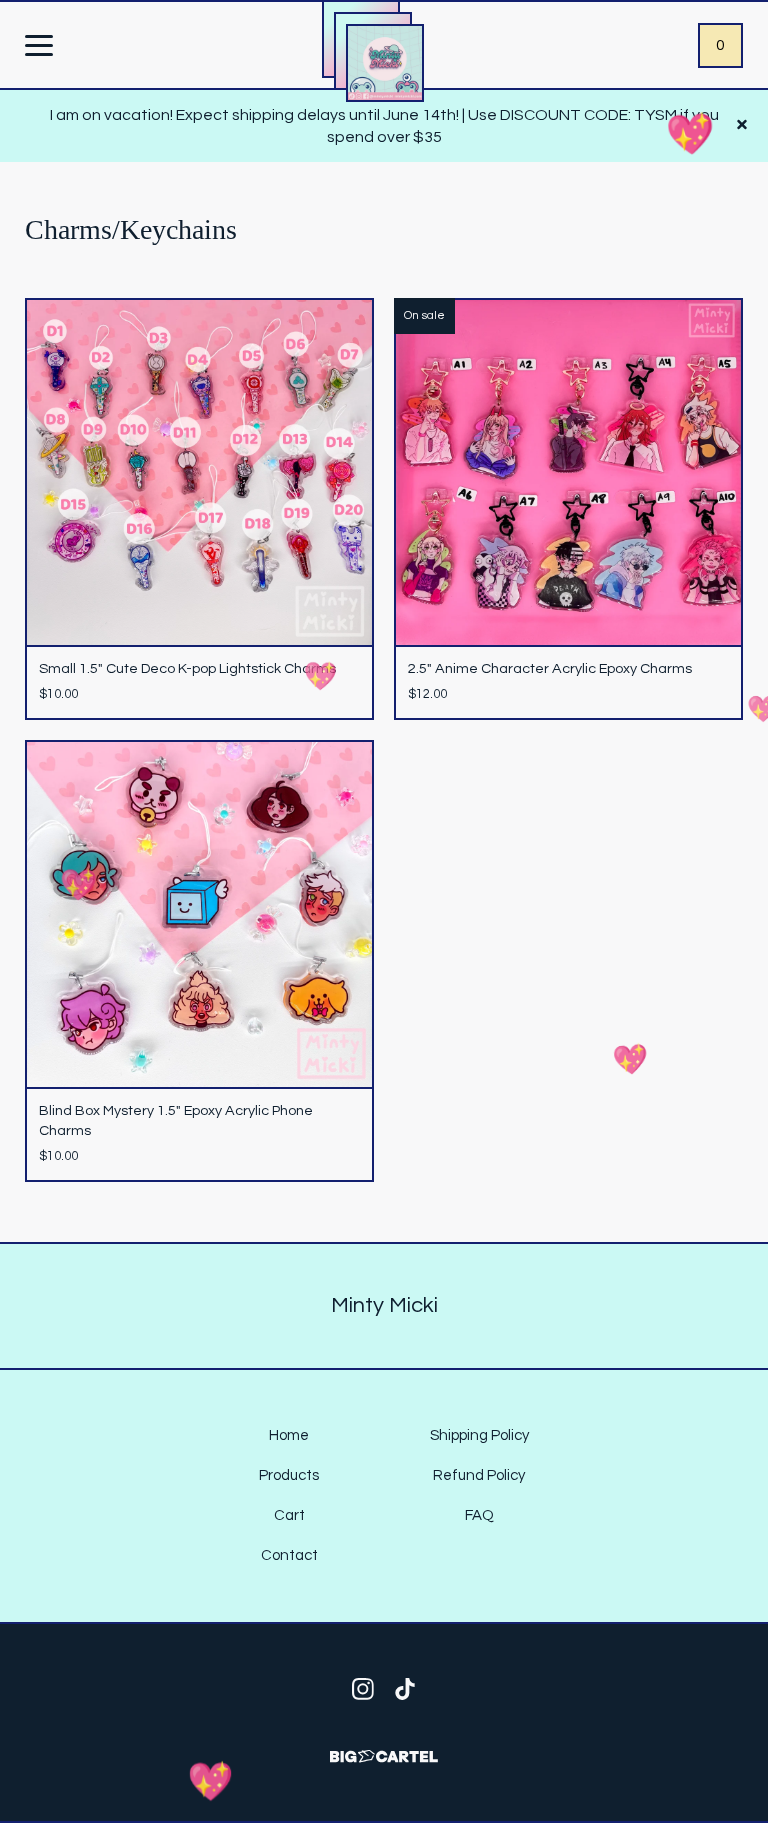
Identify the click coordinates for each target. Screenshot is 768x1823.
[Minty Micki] (385, 63)
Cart (289, 1515)
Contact (289, 1555)
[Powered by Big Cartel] (384, 1747)
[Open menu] (39, 47)
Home (289, 1435)
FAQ (479, 1515)
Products (289, 1475)
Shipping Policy (479, 1435)
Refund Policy (479, 1475)
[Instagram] (363, 1689)
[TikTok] (405, 1689)
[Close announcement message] (742, 126)
